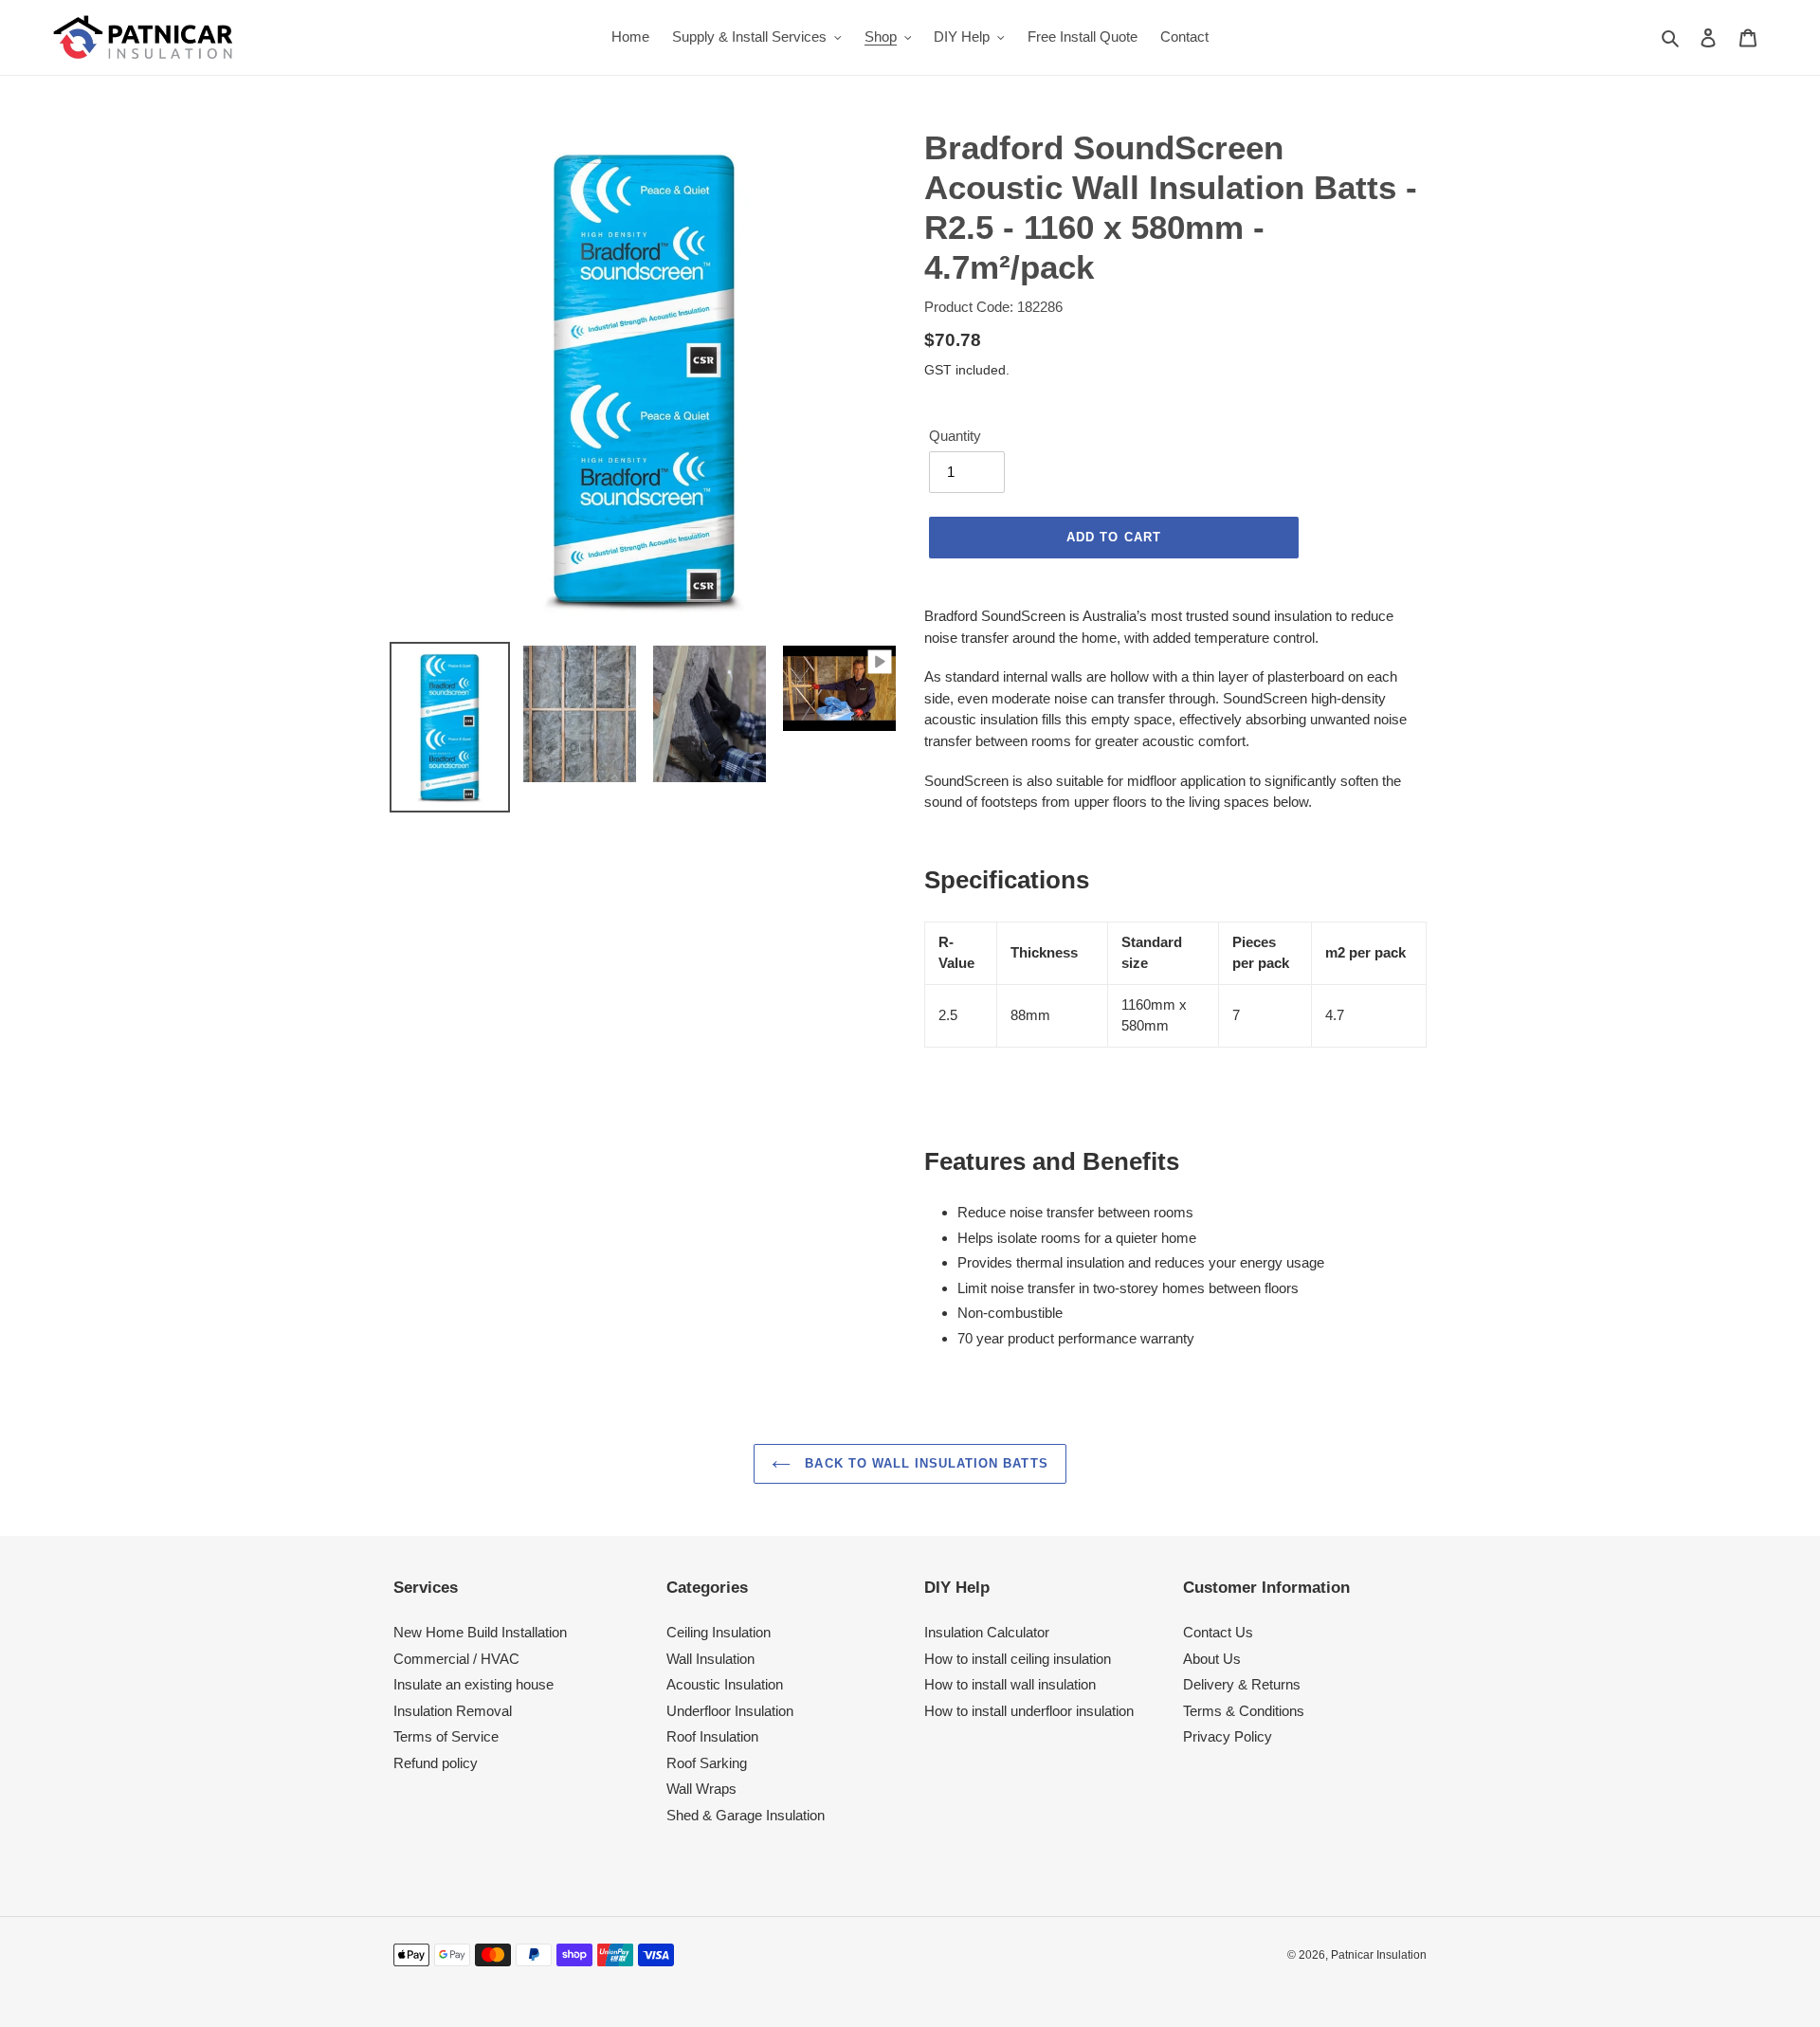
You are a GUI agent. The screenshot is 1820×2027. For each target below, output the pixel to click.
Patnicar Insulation (1379, 1955)
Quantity (955, 436)
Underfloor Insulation (730, 1711)
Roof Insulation (712, 1736)
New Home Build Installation (480, 1632)
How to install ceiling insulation (1018, 1659)
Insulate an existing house (473, 1684)
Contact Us (1218, 1632)
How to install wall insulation (1010, 1684)
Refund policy (436, 1763)
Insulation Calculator (987, 1632)
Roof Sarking (707, 1763)
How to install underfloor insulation (1029, 1711)
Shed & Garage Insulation (746, 1815)
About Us (1212, 1659)
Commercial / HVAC (456, 1659)
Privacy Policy (1228, 1736)
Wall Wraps (701, 1789)
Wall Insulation (710, 1659)
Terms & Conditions (1244, 1711)
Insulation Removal (453, 1711)
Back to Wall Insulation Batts (924, 1463)
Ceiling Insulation (719, 1632)
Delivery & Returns (1242, 1684)
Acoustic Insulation (725, 1684)
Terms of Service (446, 1736)
